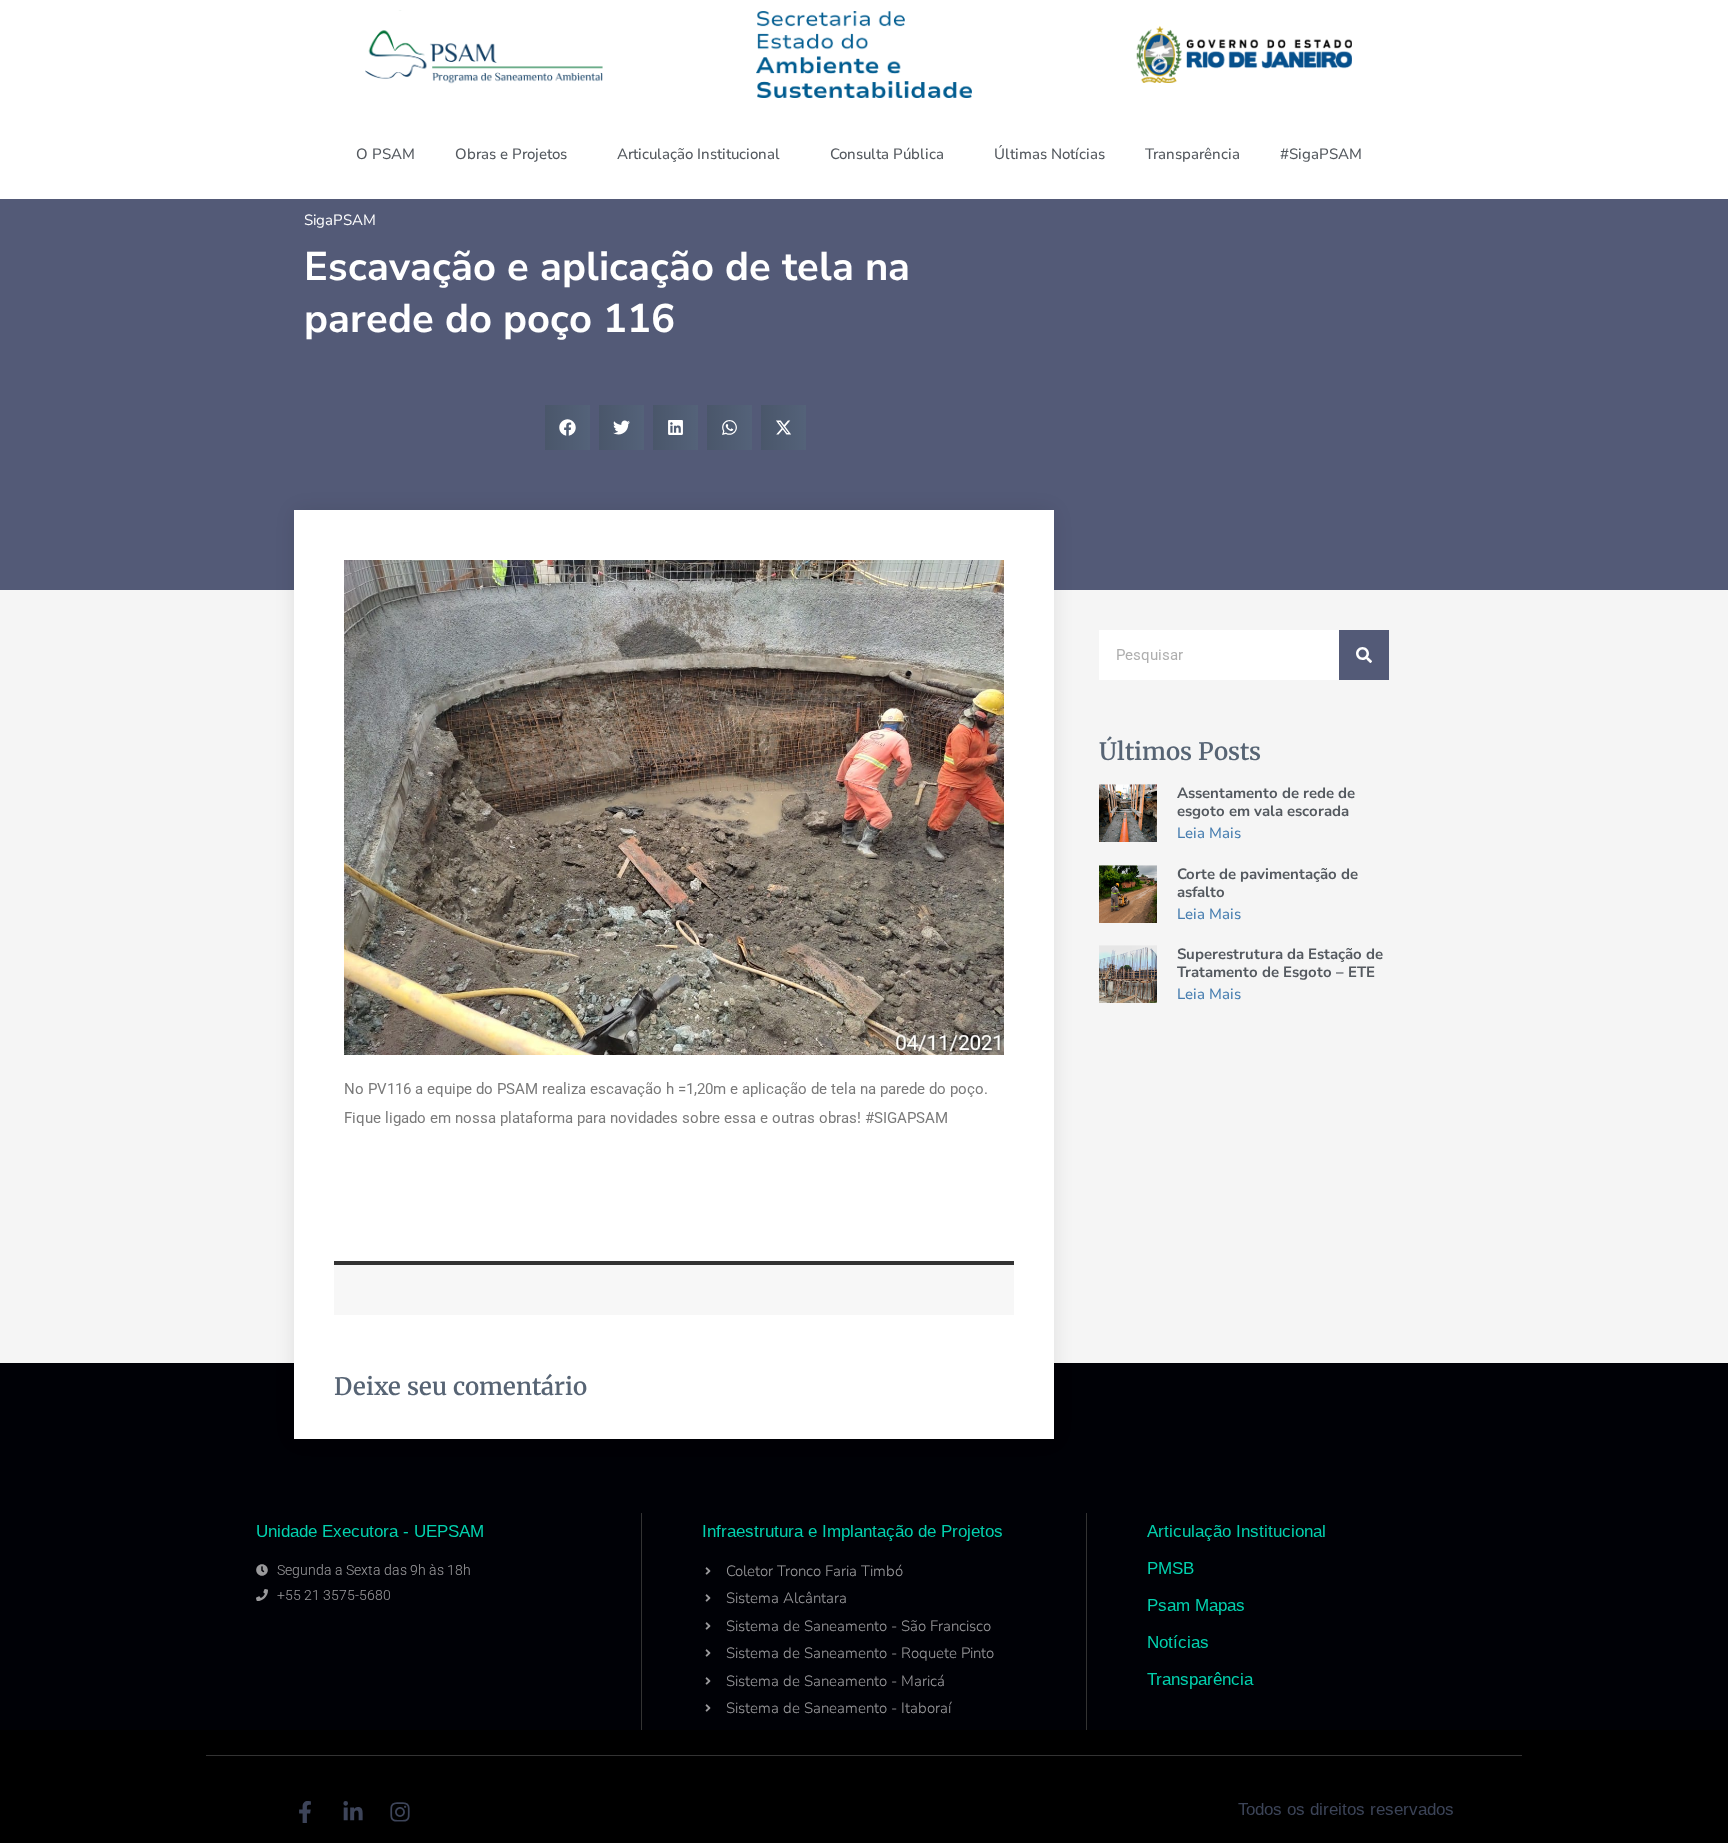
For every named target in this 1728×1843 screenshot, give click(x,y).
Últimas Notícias (1049, 154)
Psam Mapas (1196, 1605)
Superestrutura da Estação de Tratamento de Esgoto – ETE (1280, 963)
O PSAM (385, 154)
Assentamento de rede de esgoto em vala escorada (1266, 802)
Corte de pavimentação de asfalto (1267, 883)
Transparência (1192, 154)
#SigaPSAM (1321, 154)
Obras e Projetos (511, 154)
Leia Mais (1209, 833)
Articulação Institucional (698, 154)
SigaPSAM (340, 220)
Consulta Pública (887, 154)
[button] (567, 427)
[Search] (1364, 655)
